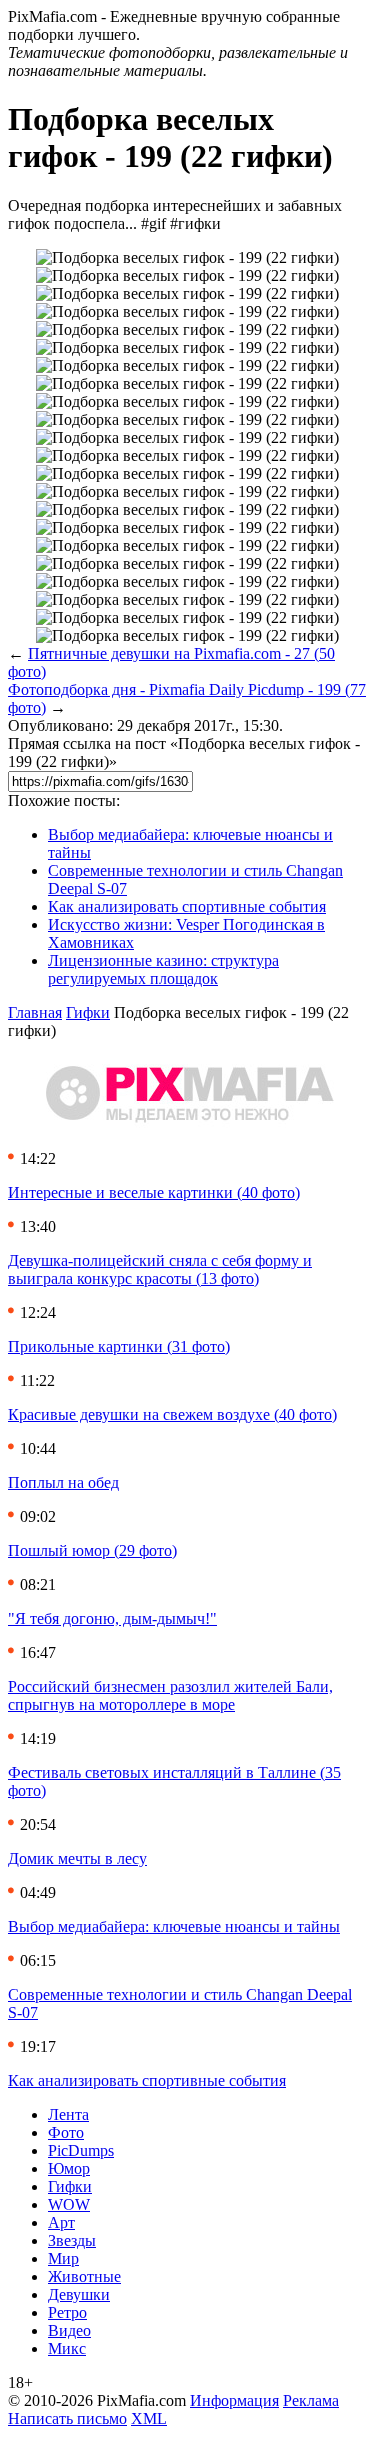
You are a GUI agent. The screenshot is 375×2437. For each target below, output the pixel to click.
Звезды (72, 2240)
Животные (84, 2276)
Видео (69, 2330)
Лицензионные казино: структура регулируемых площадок (163, 969)
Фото (66, 2132)
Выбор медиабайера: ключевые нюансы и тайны (174, 1926)
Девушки (79, 2294)
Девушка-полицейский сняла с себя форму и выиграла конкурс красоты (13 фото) (160, 1269)
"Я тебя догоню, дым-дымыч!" (112, 1618)
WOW (69, 2204)
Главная (35, 1012)
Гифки (88, 1012)
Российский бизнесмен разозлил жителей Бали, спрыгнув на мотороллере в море (170, 1695)
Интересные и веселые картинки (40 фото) (154, 1192)
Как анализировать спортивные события (187, 906)
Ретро (67, 2312)
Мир (63, 2258)
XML (149, 2418)
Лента (68, 2114)
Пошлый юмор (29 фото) (92, 1550)
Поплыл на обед (63, 1482)
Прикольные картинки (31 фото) (119, 1346)
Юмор (69, 2168)
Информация (234, 2400)
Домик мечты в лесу (77, 1858)
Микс (67, 2348)
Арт (61, 2222)
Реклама (311, 2400)
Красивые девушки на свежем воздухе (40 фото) (172, 1414)
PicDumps (81, 2150)
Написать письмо (67, 2418)
